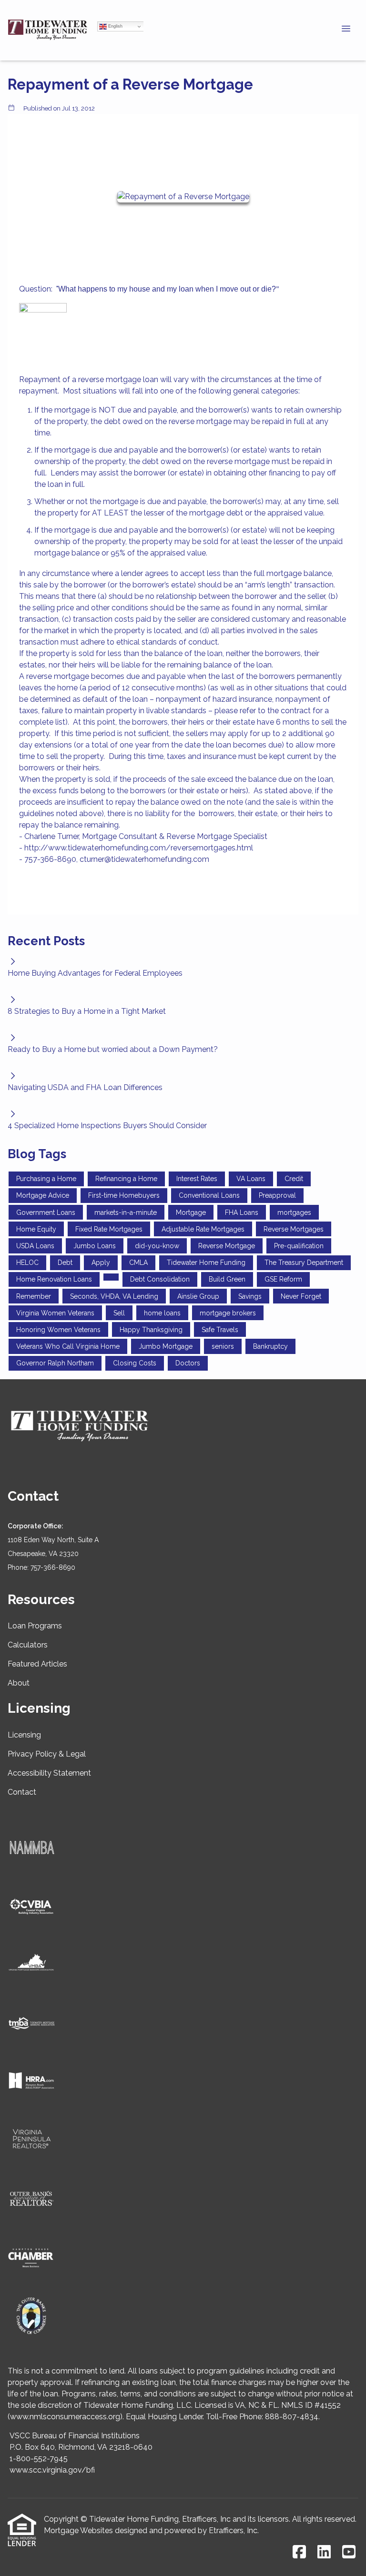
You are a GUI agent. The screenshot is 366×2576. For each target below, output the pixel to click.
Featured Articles (37, 1664)
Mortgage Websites (78, 2531)
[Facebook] (299, 2552)
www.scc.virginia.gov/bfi (52, 2470)
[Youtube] (349, 2552)
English (115, 26)
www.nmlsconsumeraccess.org (65, 2417)
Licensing (24, 1735)
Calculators (28, 1645)
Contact (22, 1792)
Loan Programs (35, 1626)
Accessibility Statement (49, 1773)
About (19, 1683)
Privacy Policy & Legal (47, 1754)
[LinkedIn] (324, 2552)
